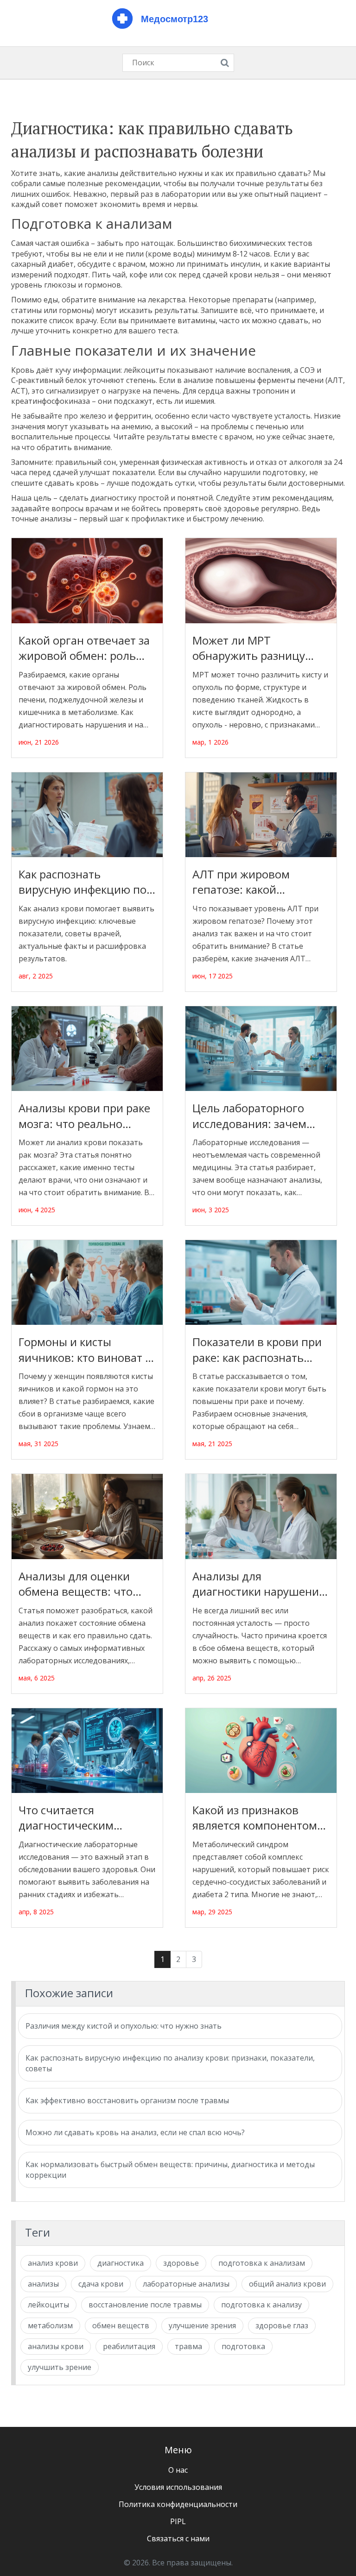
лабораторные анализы (186, 2284)
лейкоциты (48, 2305)
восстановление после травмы (145, 2305)
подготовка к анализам (262, 2263)
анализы (43, 2284)
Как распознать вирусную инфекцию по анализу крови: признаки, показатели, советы (83, 882)
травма (188, 2346)
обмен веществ (121, 2325)
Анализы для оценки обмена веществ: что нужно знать (76, 1584)
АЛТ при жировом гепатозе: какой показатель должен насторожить (245, 882)
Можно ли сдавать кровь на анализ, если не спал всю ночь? (135, 2132)
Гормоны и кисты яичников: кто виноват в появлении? (85, 1350)
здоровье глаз (282, 2325)
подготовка (243, 2346)
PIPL (178, 2521)
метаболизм (50, 2325)
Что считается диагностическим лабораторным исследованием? (66, 1818)
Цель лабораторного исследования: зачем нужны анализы (249, 1116)
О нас (178, 2470)
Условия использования (178, 2487)
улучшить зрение (60, 2367)
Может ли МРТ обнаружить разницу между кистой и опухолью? (249, 648)
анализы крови (56, 2346)
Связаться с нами (178, 2538)
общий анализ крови (287, 2284)
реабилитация (129, 2346)
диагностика (121, 2263)
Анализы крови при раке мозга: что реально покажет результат (84, 1116)
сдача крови (101, 2284)
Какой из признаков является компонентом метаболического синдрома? (255, 1818)
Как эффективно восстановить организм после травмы (127, 2100)
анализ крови (53, 2263)
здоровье (181, 2263)
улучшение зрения (202, 2325)
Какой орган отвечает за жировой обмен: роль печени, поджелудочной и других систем (85, 648)
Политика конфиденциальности (178, 2504)
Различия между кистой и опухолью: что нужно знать (124, 2026)
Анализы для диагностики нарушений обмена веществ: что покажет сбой (259, 1584)
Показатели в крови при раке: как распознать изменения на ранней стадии (257, 1350)
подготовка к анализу (261, 2305)
